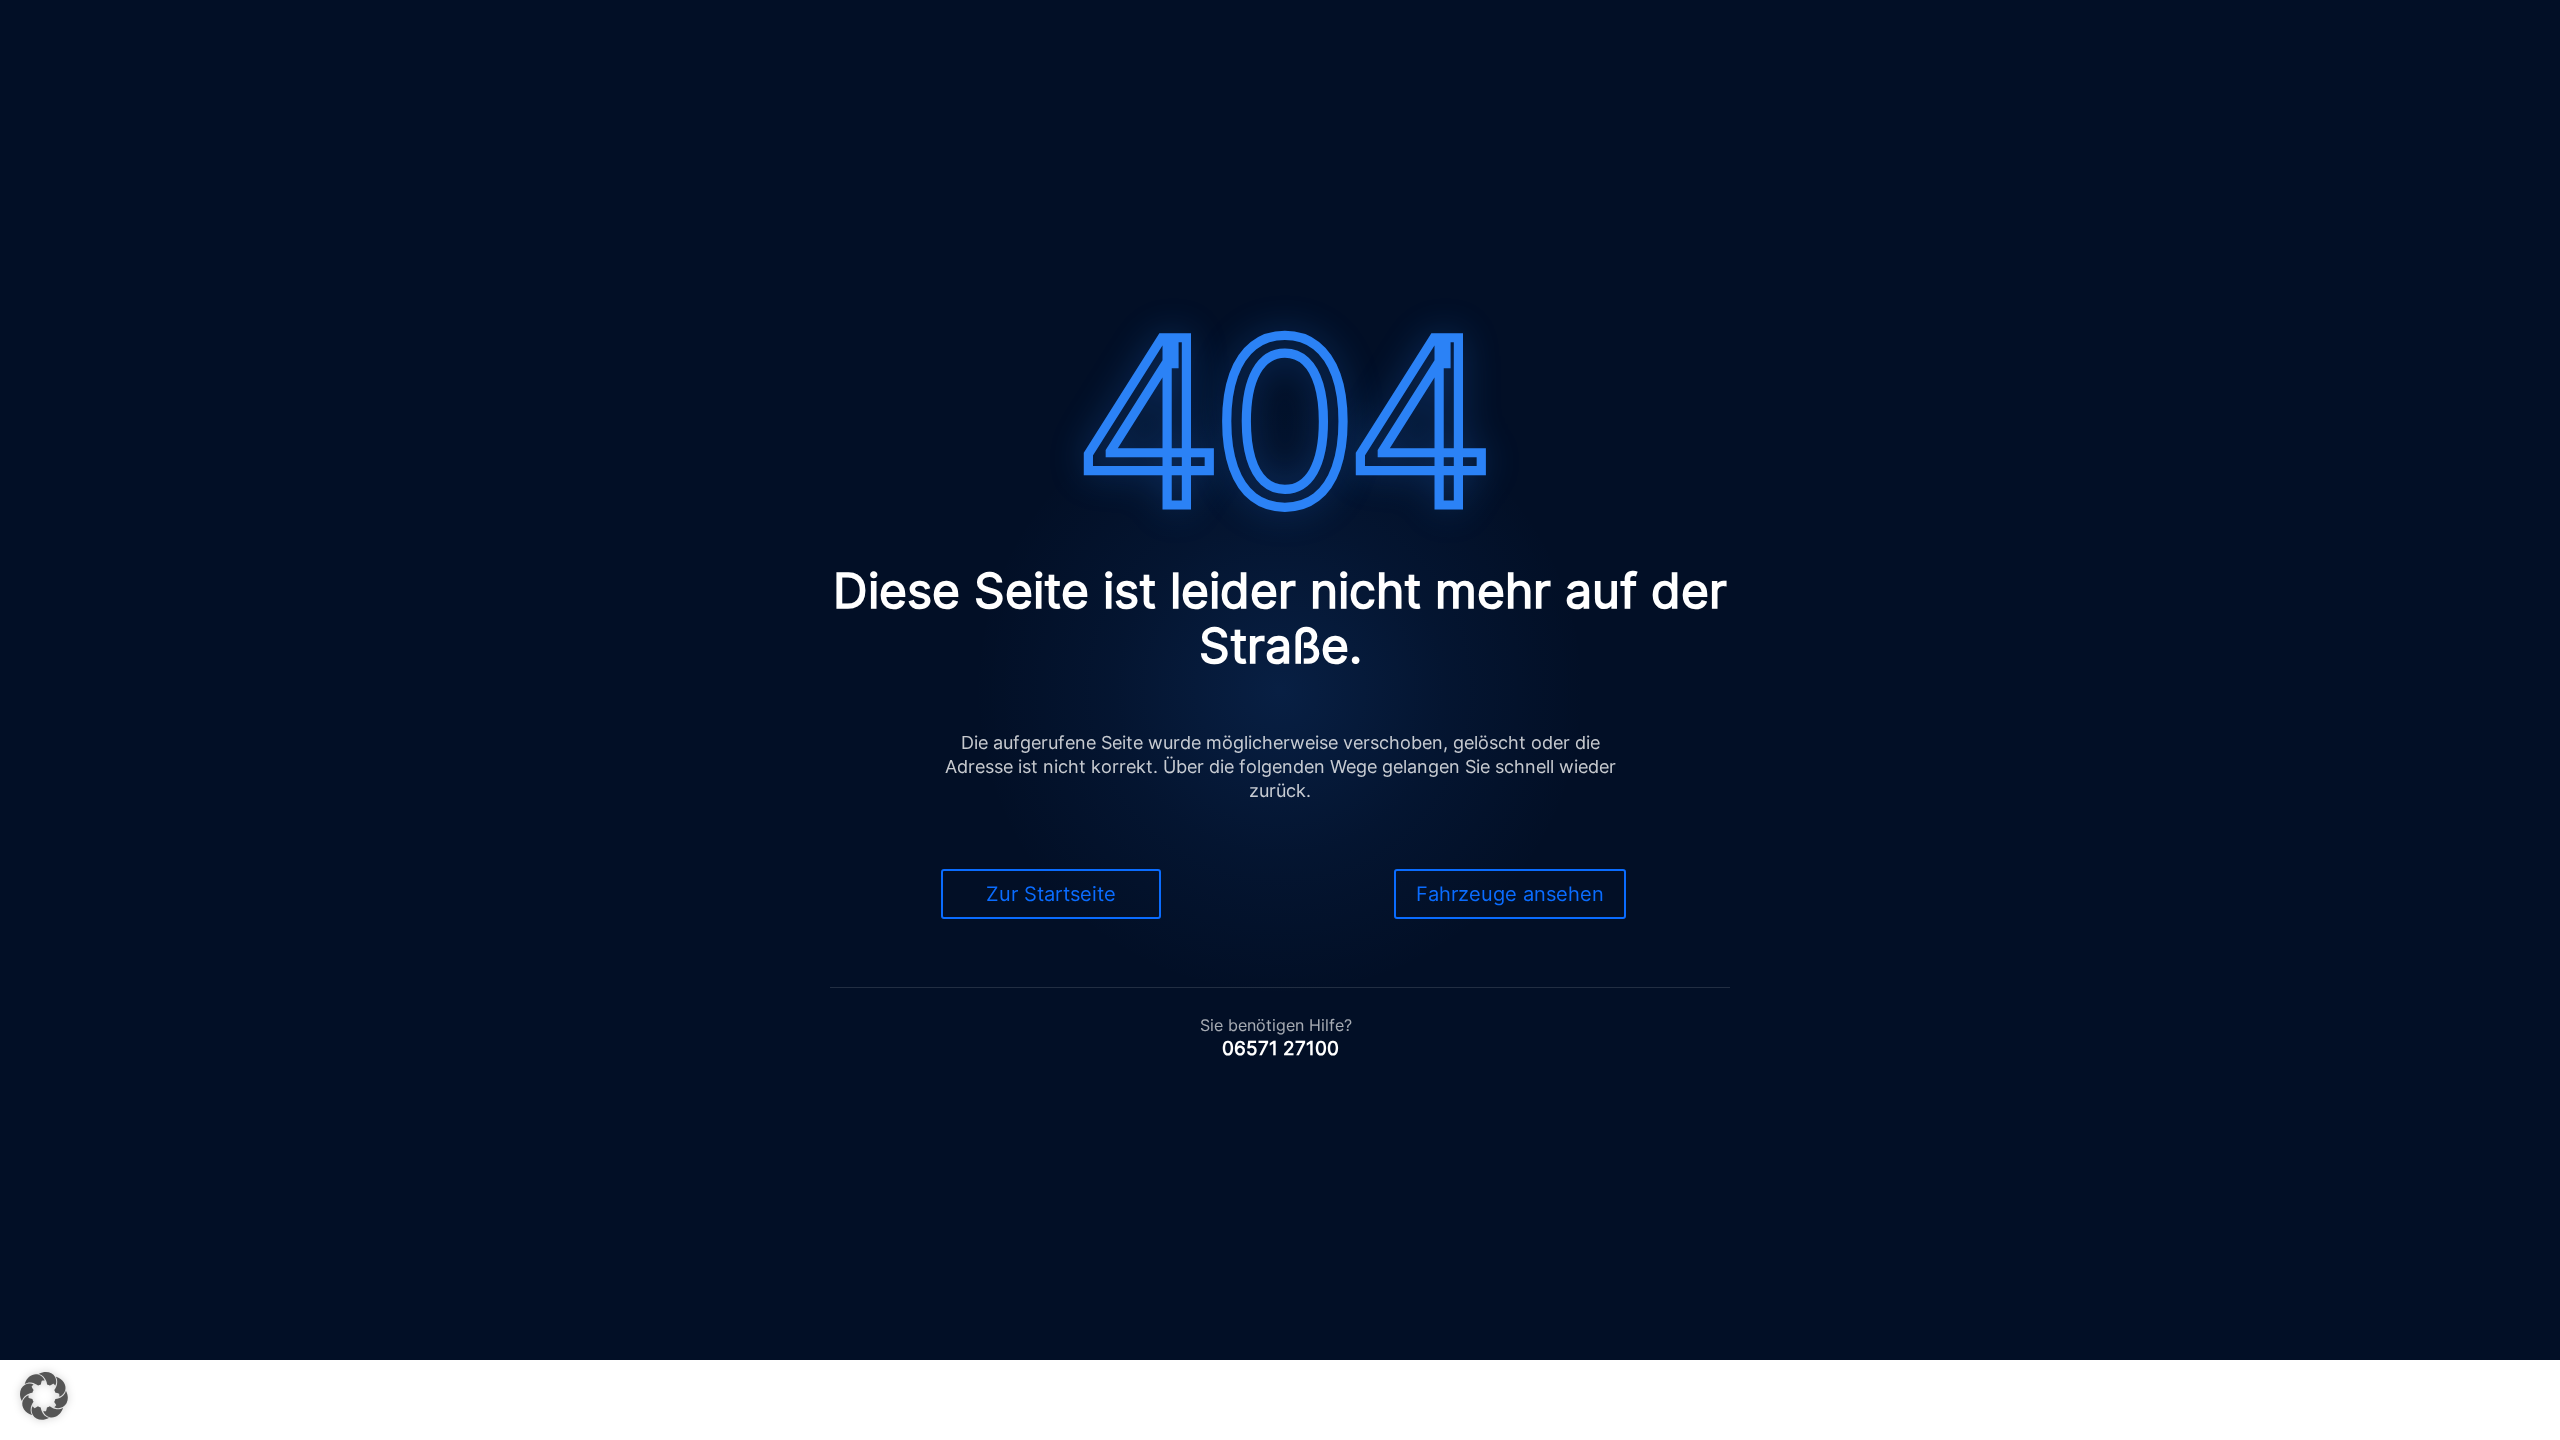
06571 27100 (1280, 1048)
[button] (44, 1396)
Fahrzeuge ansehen (1510, 894)
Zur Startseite (1051, 894)
